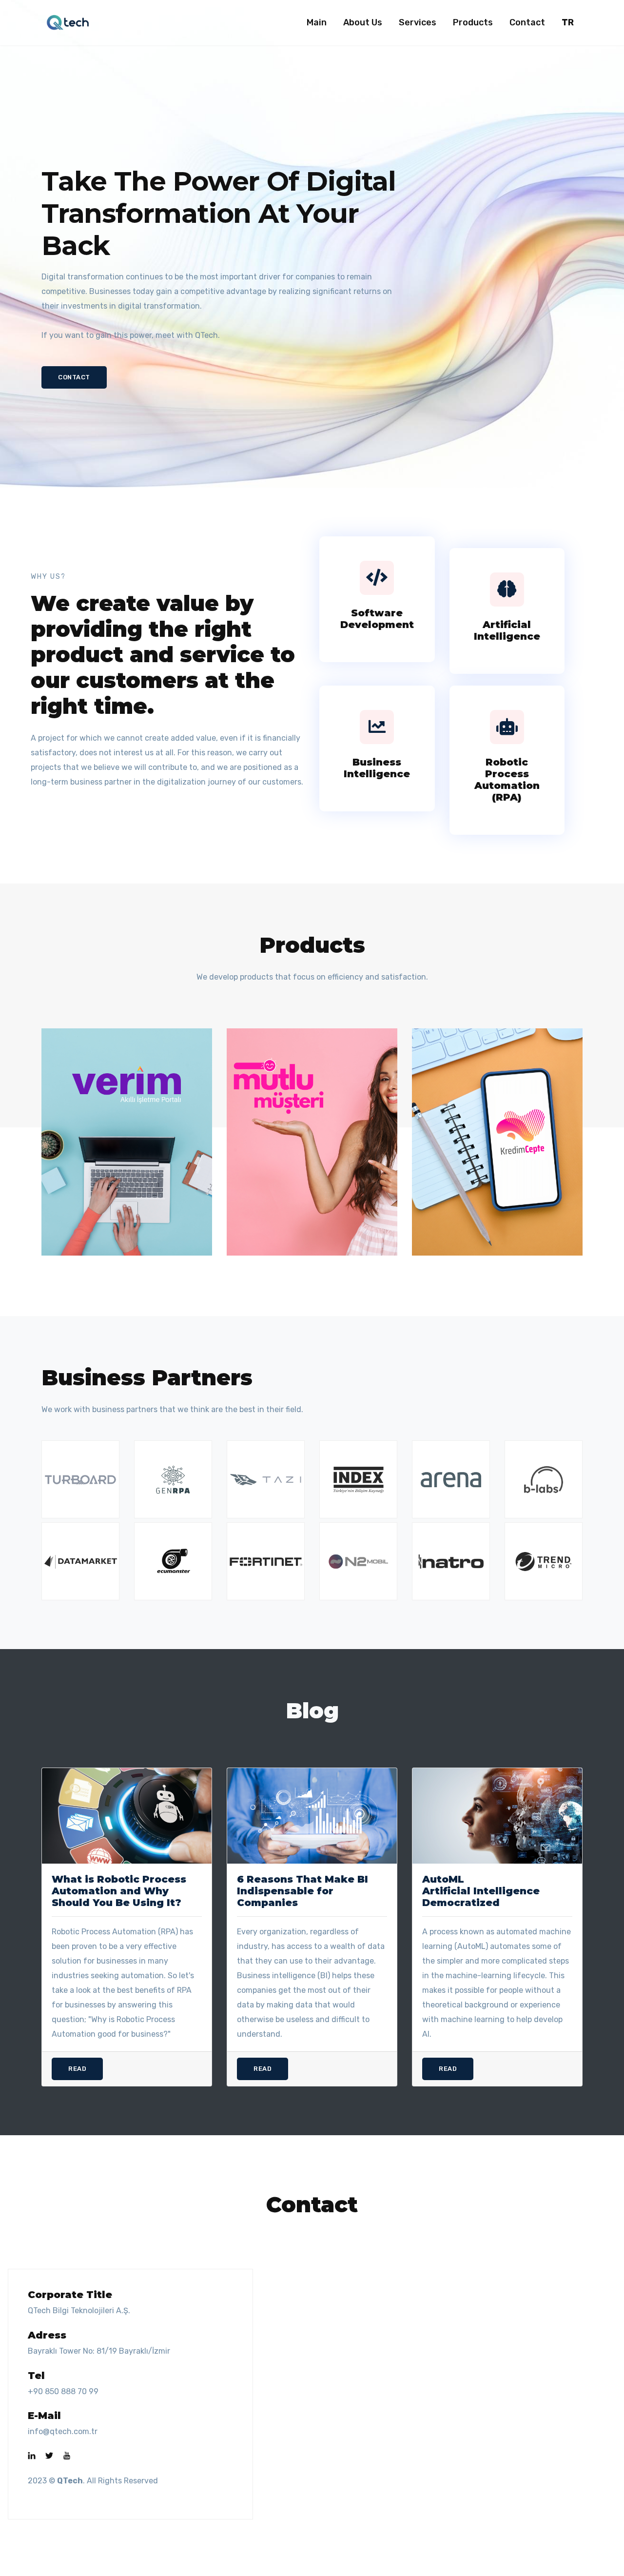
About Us (363, 22)
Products (473, 22)
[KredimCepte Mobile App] (497, 1141)
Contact (527, 22)
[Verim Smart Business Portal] (127, 1141)
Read (77, 2069)
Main (317, 22)
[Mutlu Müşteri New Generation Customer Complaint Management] (312, 1141)
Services (418, 22)
